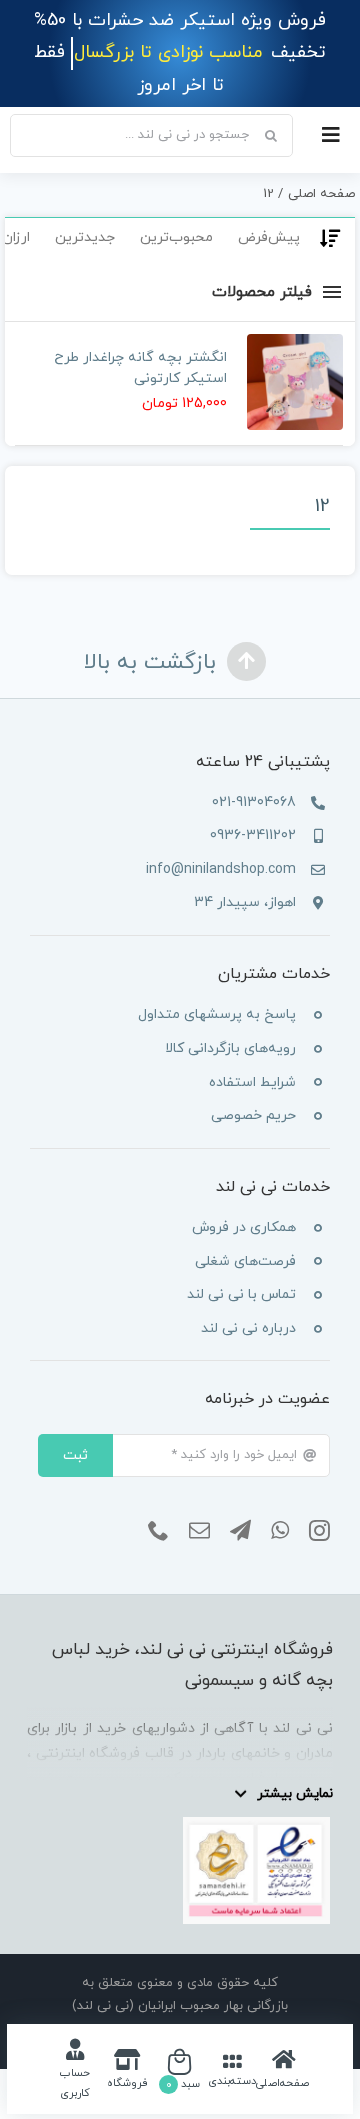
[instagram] (319, 1531)
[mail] (199, 1531)
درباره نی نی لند (248, 1328)
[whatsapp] (280, 1531)
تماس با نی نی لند (241, 1294)
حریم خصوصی (253, 1115)
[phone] (158, 1531)
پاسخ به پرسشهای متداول (217, 1014)
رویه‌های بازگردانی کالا (230, 1048)
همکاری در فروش (244, 1227)
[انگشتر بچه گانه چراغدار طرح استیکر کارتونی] (295, 382)
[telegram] (240, 1531)
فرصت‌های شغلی (245, 1261)
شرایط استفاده (252, 1082)
